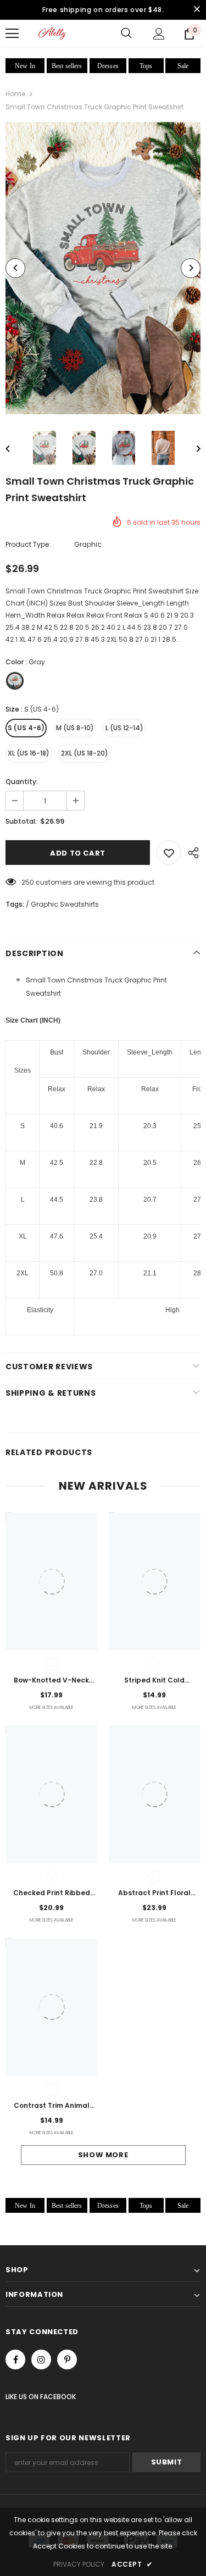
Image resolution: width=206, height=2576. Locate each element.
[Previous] (15, 268)
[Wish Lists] (169, 853)
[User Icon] (159, 34)
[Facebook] (15, 2360)
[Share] (191, 853)
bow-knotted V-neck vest (51, 1681)
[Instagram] (41, 2360)
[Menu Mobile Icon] (12, 34)
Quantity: (22, 782)
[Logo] (52, 33)
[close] (197, 10)
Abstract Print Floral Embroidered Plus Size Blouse (154, 1894)
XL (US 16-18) (29, 753)
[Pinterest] (67, 2360)
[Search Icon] (126, 34)
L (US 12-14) (124, 728)
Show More (103, 2155)
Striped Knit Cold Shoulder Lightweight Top (155, 1681)
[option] (103, 268)
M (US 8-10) (75, 728)
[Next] (191, 268)
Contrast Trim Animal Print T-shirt (52, 2106)
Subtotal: (21, 821)
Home (15, 94)
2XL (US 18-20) (85, 753)
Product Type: (28, 544)
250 (28, 882)
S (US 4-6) (26, 728)
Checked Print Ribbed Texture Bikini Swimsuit (52, 1894)
